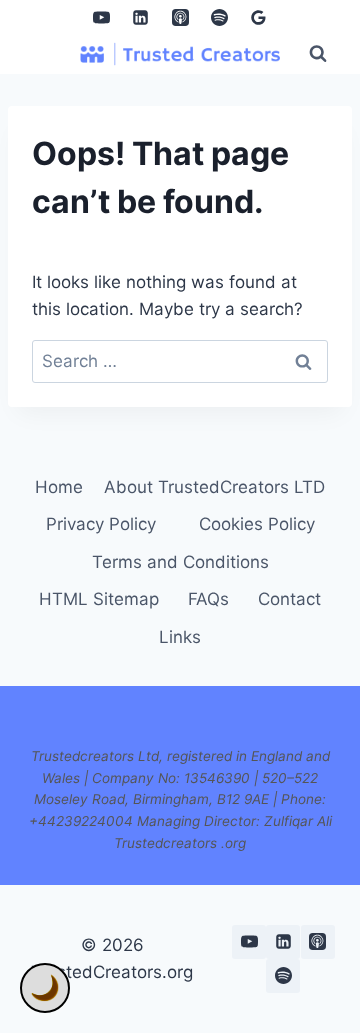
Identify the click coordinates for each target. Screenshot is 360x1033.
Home (59, 487)
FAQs (208, 599)
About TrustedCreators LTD (214, 487)
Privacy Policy (101, 524)
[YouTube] (102, 17)
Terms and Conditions (180, 562)
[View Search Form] (318, 54)
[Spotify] (219, 17)
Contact (289, 599)
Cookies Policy (257, 524)
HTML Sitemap (99, 599)
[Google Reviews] (258, 17)
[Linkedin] (141, 17)
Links (180, 637)
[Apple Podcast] (180, 17)
